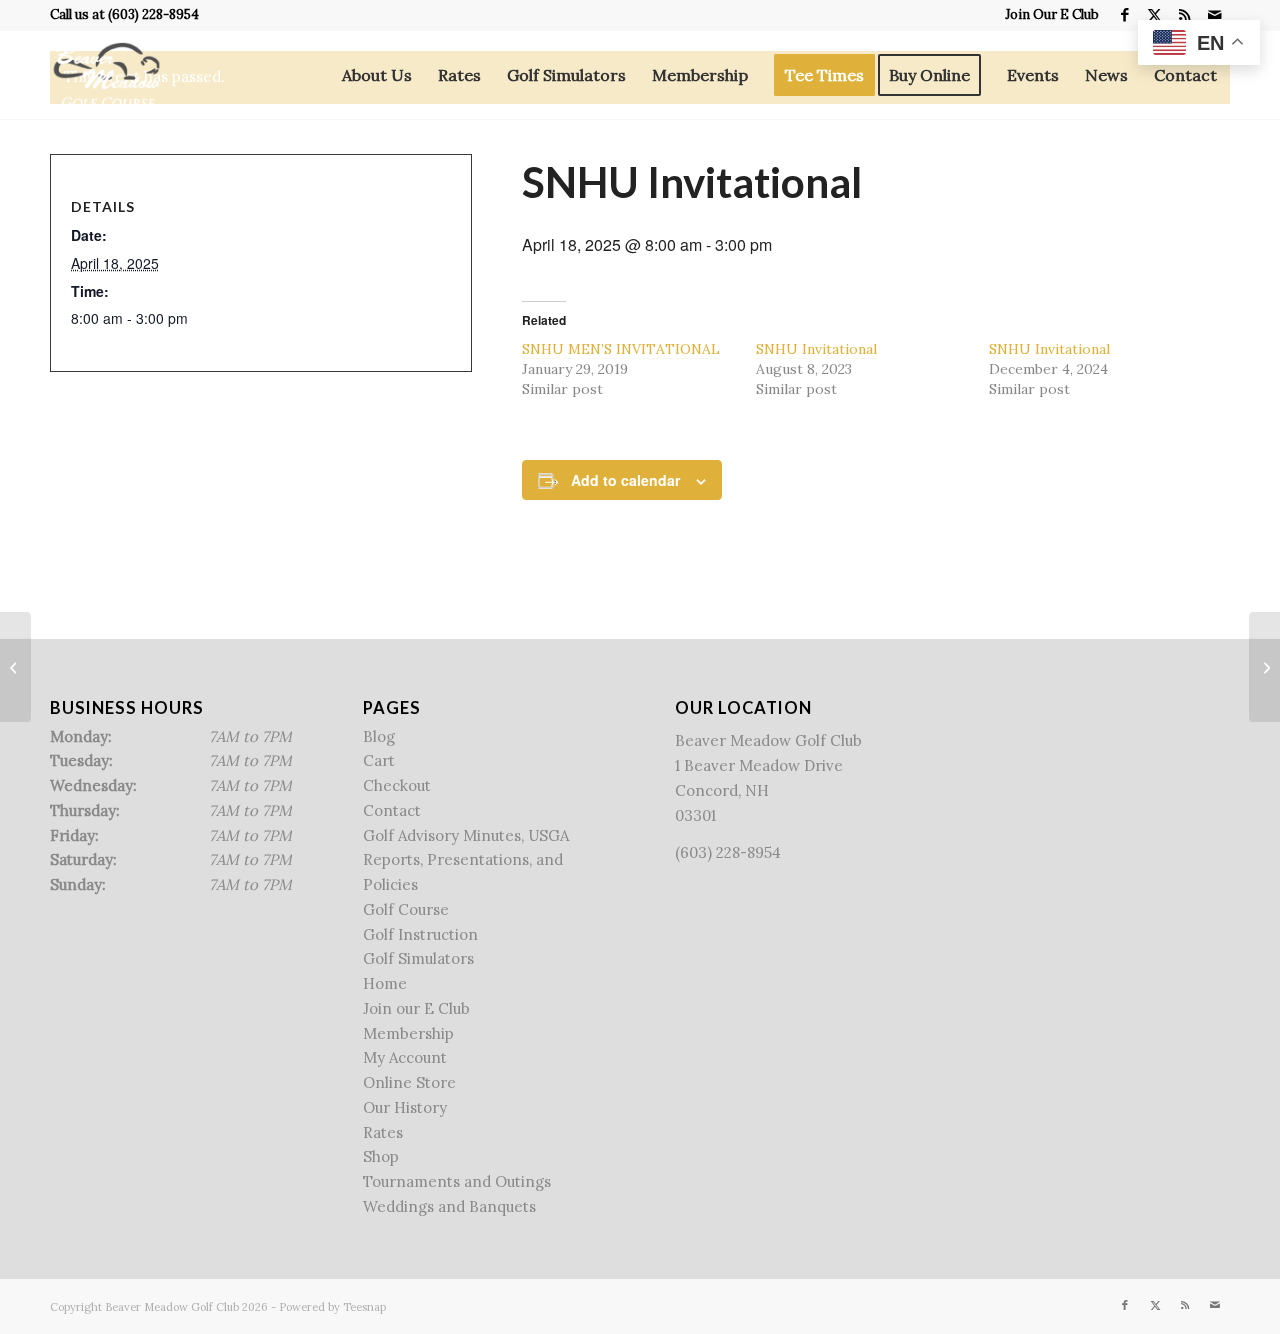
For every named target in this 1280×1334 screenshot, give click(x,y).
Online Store (409, 1082)
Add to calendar (625, 480)
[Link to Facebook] (1124, 15)
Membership (408, 1033)
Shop (381, 1156)
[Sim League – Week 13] (15, 667)
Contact (392, 810)
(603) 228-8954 (153, 14)
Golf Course (406, 909)
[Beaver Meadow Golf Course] (106, 75)
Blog (379, 736)
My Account (405, 1057)
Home (385, 983)
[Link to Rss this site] (1184, 15)
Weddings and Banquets (449, 1206)
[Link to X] (1154, 15)
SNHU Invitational (816, 349)
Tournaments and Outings (457, 1181)
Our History (405, 1107)
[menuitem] (1047, 15)
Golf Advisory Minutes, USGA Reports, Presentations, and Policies (466, 860)
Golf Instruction (420, 934)
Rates (383, 1132)
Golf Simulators (418, 958)
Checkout (397, 785)
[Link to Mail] (1215, 15)
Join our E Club (416, 1008)
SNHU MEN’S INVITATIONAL (621, 349)
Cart (379, 760)
